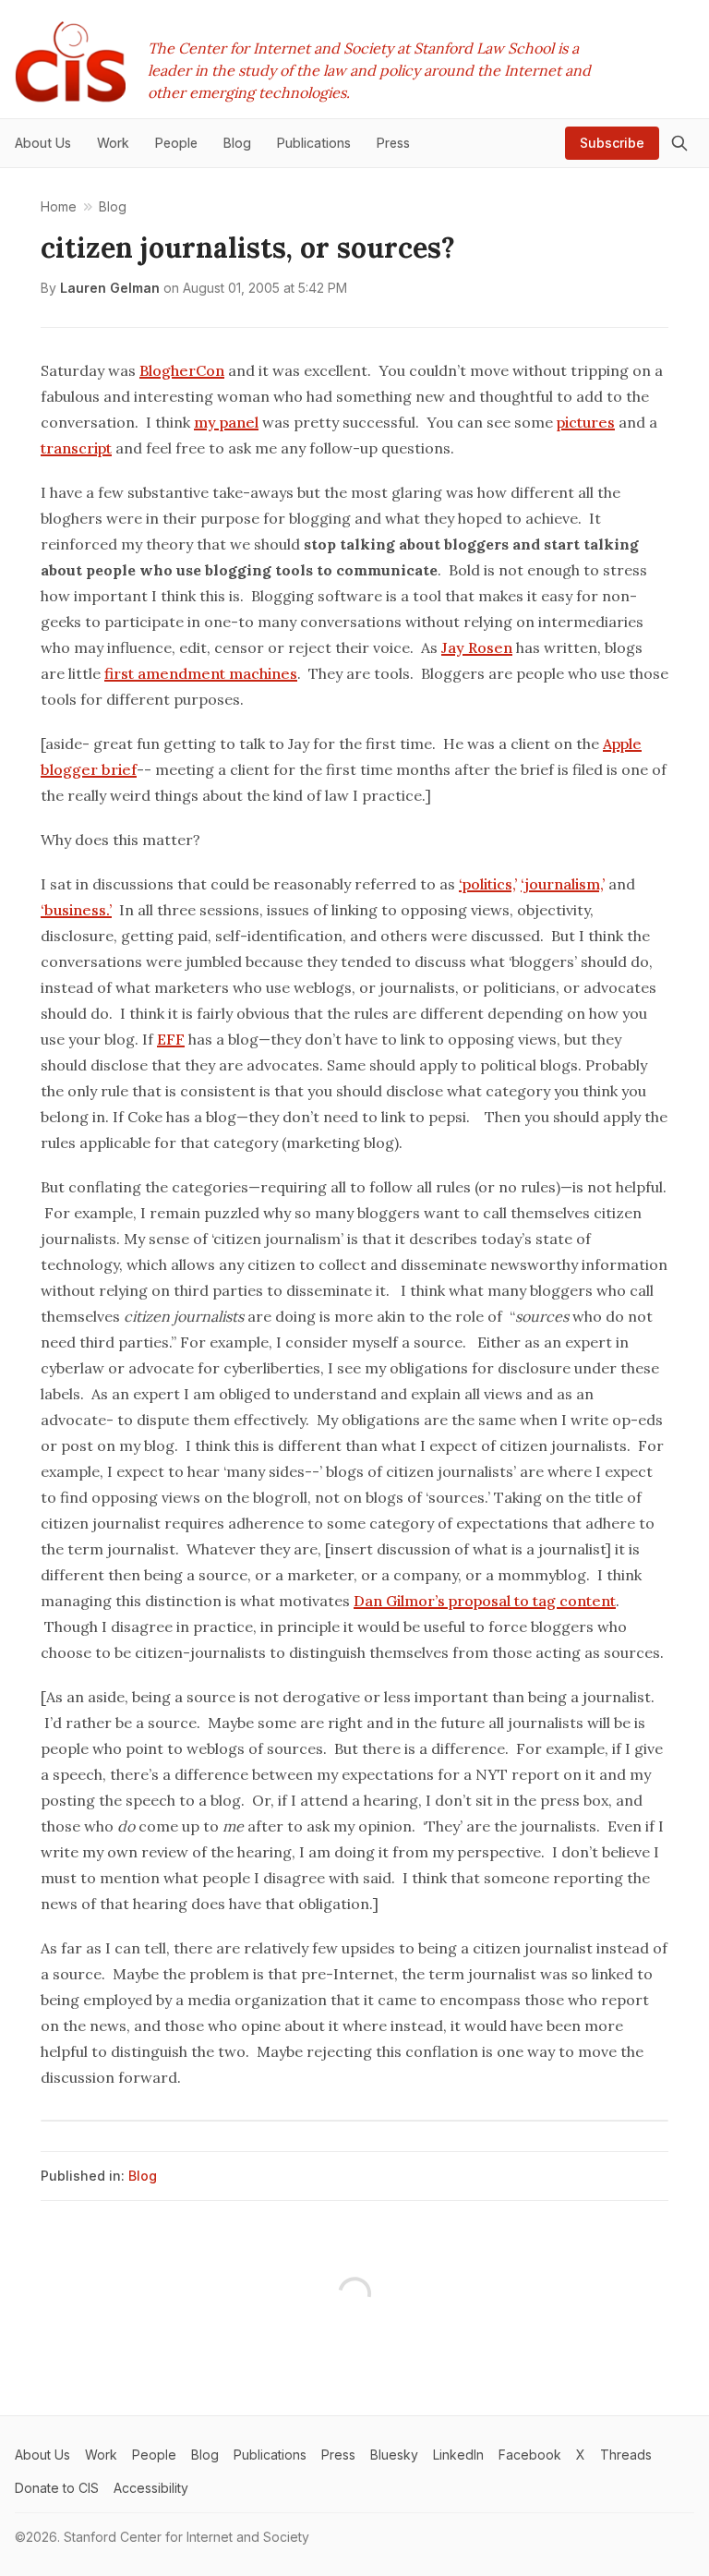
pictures (586, 422)
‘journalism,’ (563, 884)
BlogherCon (182, 370)
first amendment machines (201, 673)
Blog (143, 2176)
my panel (226, 422)
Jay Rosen (477, 647)
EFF (171, 1039)
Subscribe (612, 143)
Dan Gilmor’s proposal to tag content (485, 1601)
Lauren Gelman (110, 288)
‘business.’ (76, 910)
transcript (76, 448)
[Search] (679, 143)
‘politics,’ (488, 884)
